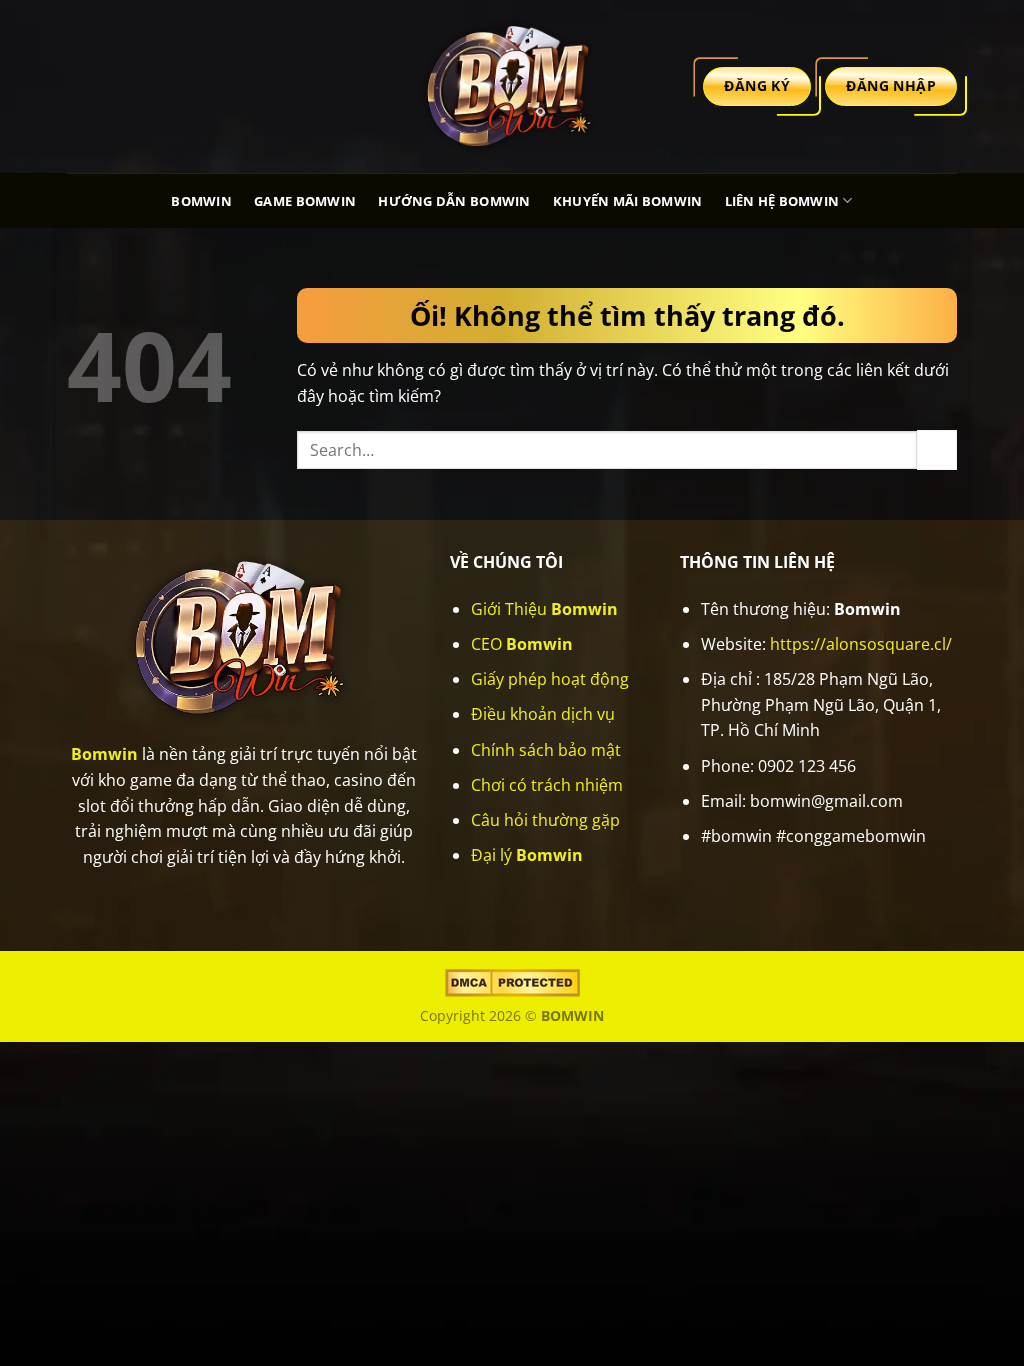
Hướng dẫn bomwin (454, 201)
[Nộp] (937, 449)
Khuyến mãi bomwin (627, 201)
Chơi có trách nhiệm (547, 785)
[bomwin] (512, 86)
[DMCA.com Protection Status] (512, 981)
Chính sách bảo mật (546, 750)
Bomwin (201, 201)
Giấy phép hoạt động (550, 679)
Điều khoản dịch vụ (543, 714)
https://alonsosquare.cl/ (861, 644)
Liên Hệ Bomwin (782, 201)
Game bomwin (305, 201)
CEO (522, 644)
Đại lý (527, 855)
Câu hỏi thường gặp (545, 820)
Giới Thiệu (544, 609)
